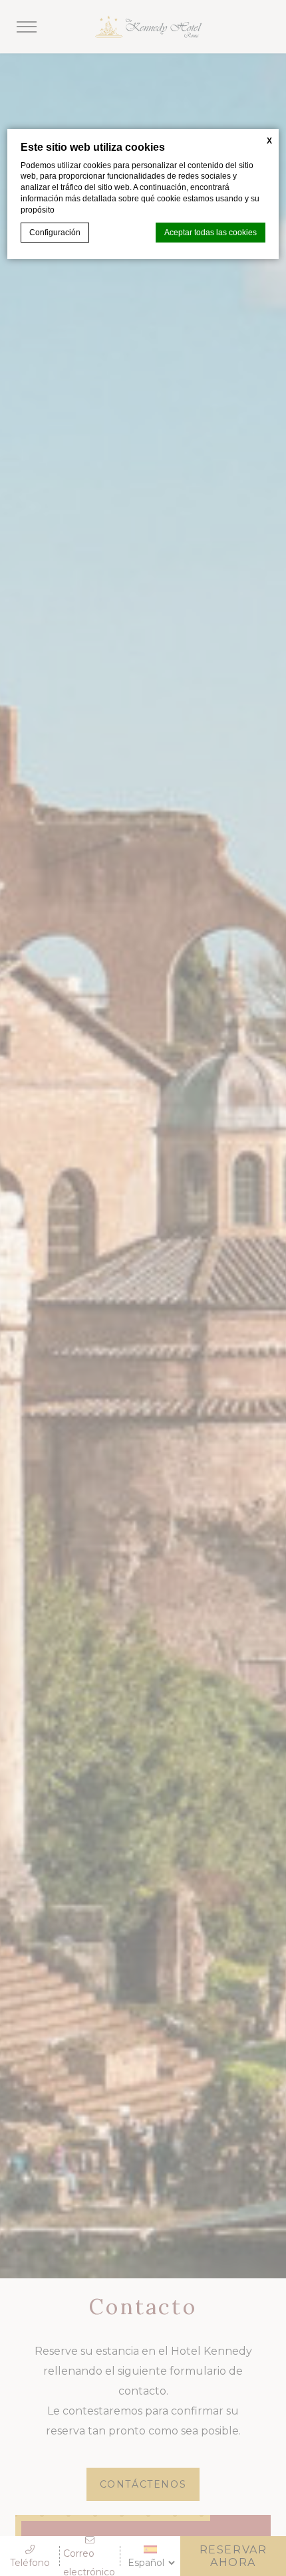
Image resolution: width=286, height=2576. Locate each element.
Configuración (55, 233)
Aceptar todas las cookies (211, 233)
